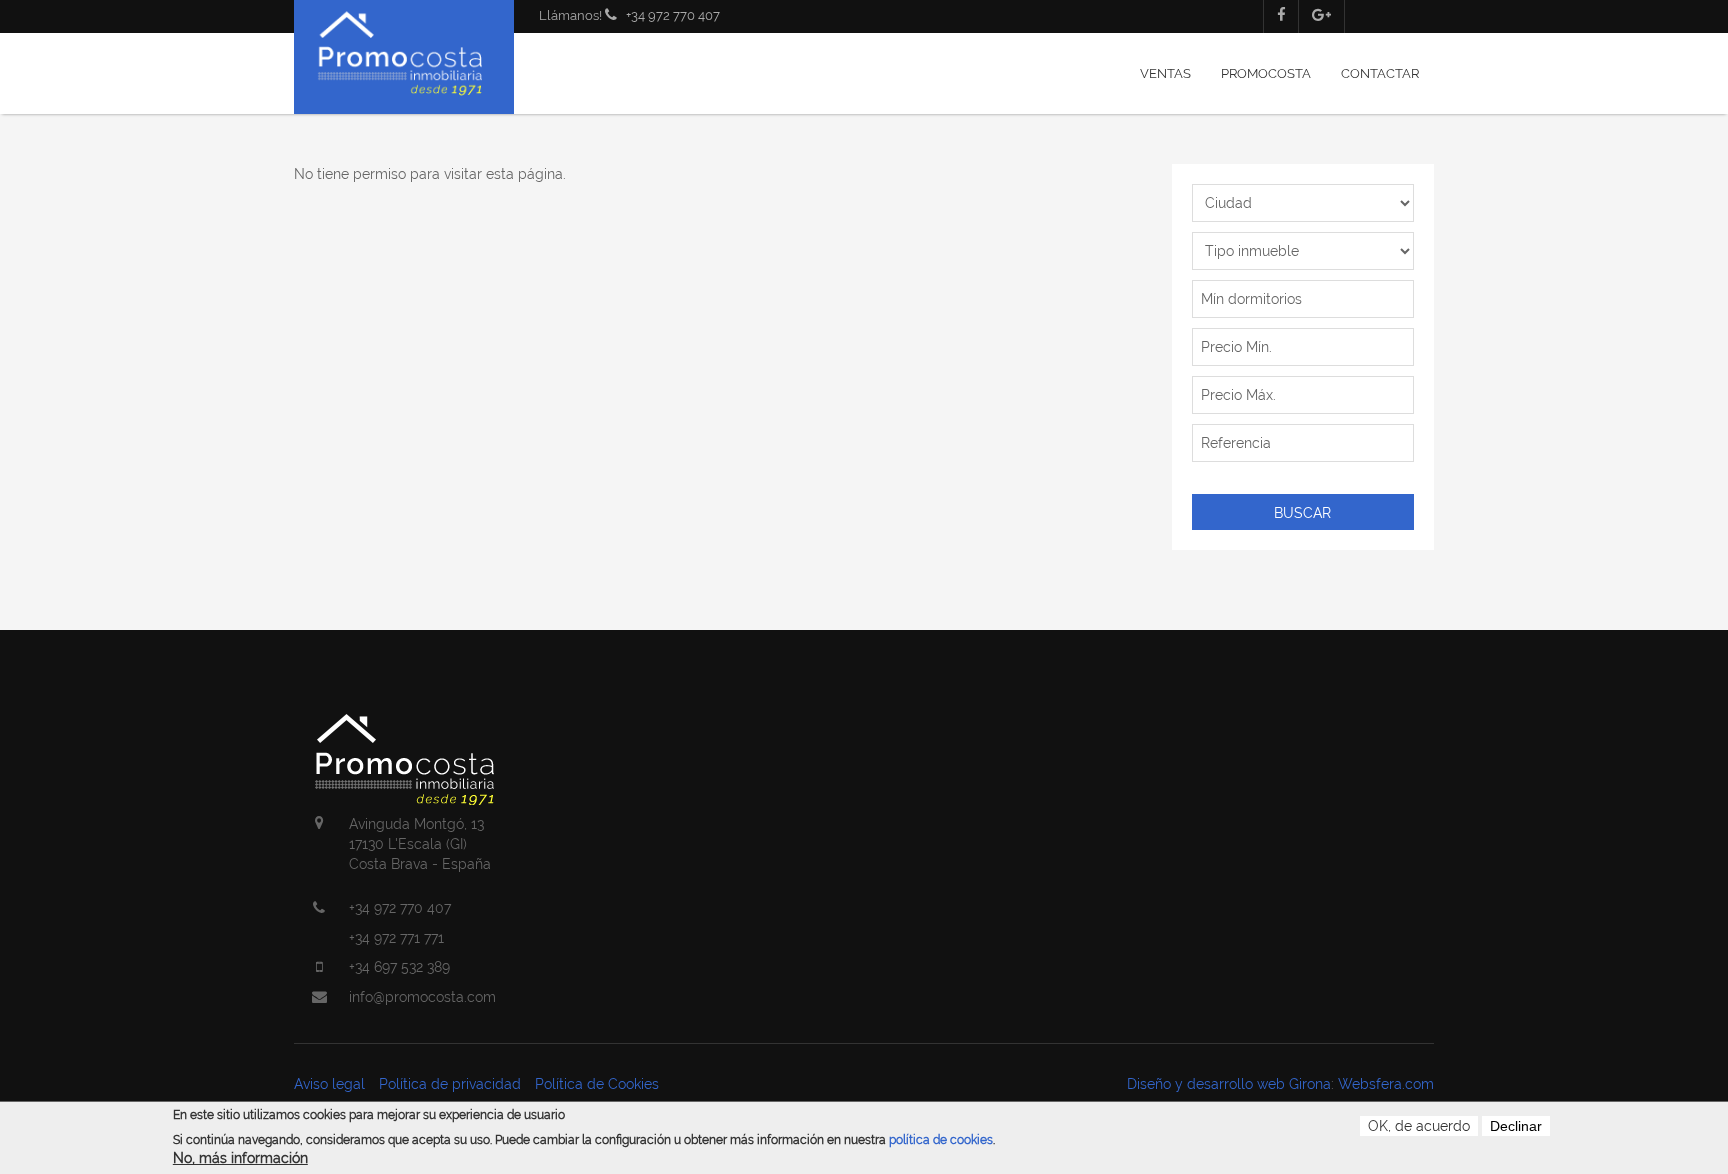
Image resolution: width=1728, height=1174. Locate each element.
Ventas (1165, 73)
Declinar (1516, 1126)
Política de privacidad (450, 1084)
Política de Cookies (597, 1084)
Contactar (1380, 73)
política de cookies (941, 1140)
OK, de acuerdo (1419, 1126)
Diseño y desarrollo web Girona (1229, 1084)
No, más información (240, 1159)
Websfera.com (1386, 1084)
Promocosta (1266, 73)
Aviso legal (329, 1084)
